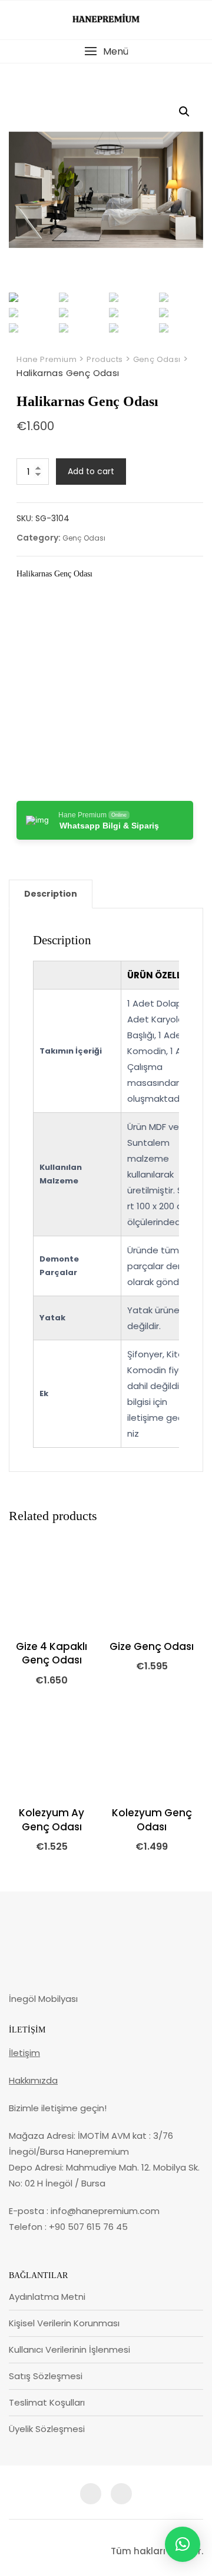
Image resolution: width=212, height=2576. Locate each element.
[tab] (51, 894)
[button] (106, 51)
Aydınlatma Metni (47, 2297)
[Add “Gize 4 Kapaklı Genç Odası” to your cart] (24, 1617)
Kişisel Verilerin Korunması (64, 2323)
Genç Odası (84, 538)
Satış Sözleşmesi (46, 2376)
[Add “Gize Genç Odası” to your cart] (124, 1617)
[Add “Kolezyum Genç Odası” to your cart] (124, 1783)
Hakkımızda (33, 2080)
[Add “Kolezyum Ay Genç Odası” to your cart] (24, 1783)
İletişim (24, 2053)
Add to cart (91, 471)
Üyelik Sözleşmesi (47, 2429)
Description (51, 894)
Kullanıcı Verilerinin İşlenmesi (69, 2349)
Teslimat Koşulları (47, 2402)
